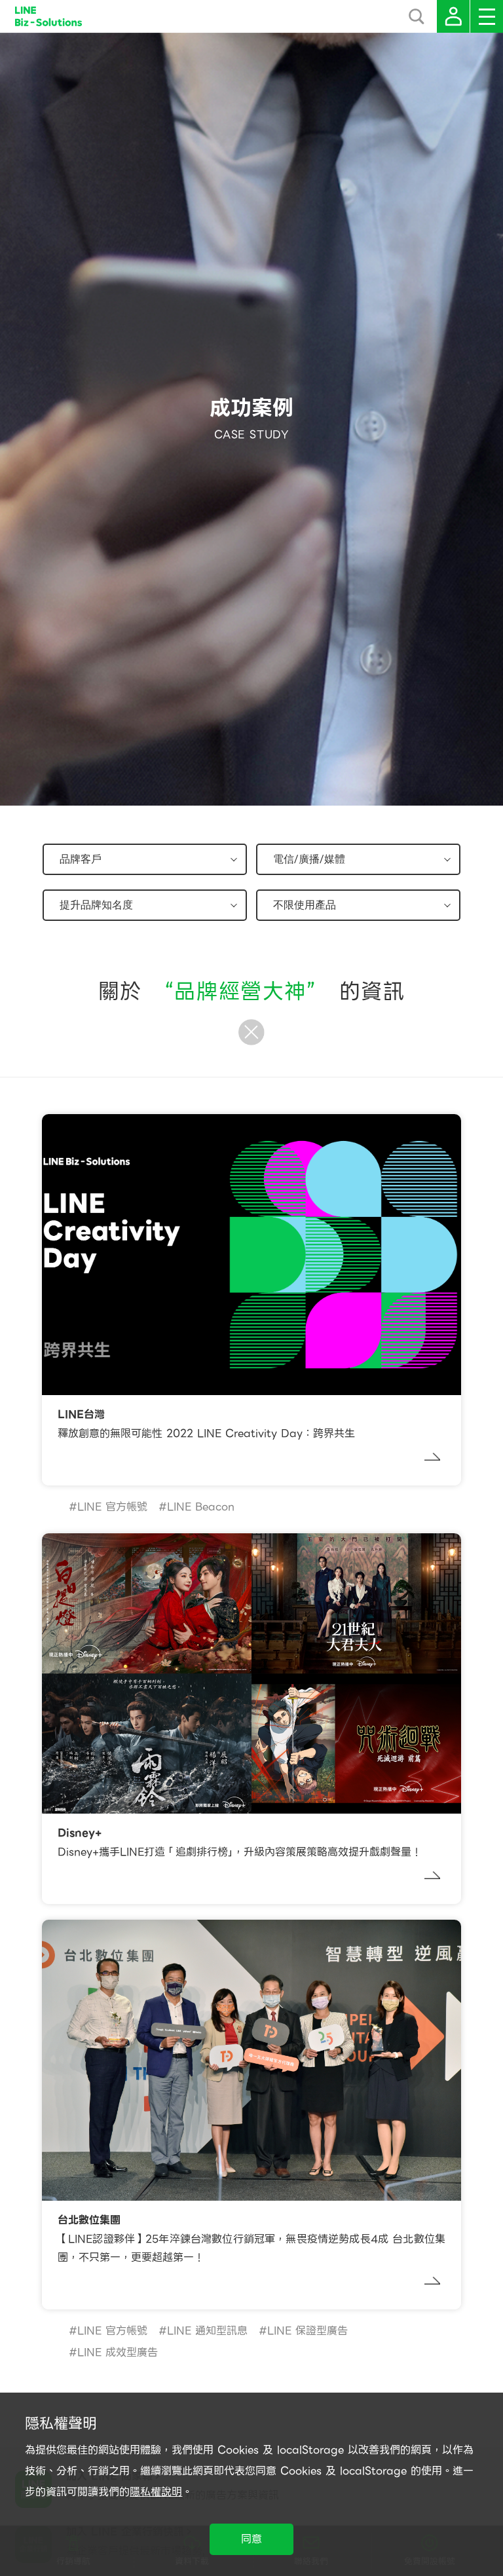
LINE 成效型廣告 (118, 2352)
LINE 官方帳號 (112, 1507)
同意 (251, 2539)
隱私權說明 (156, 2492)
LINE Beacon (201, 1507)
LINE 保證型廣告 (307, 2331)
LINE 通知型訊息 (207, 2331)
